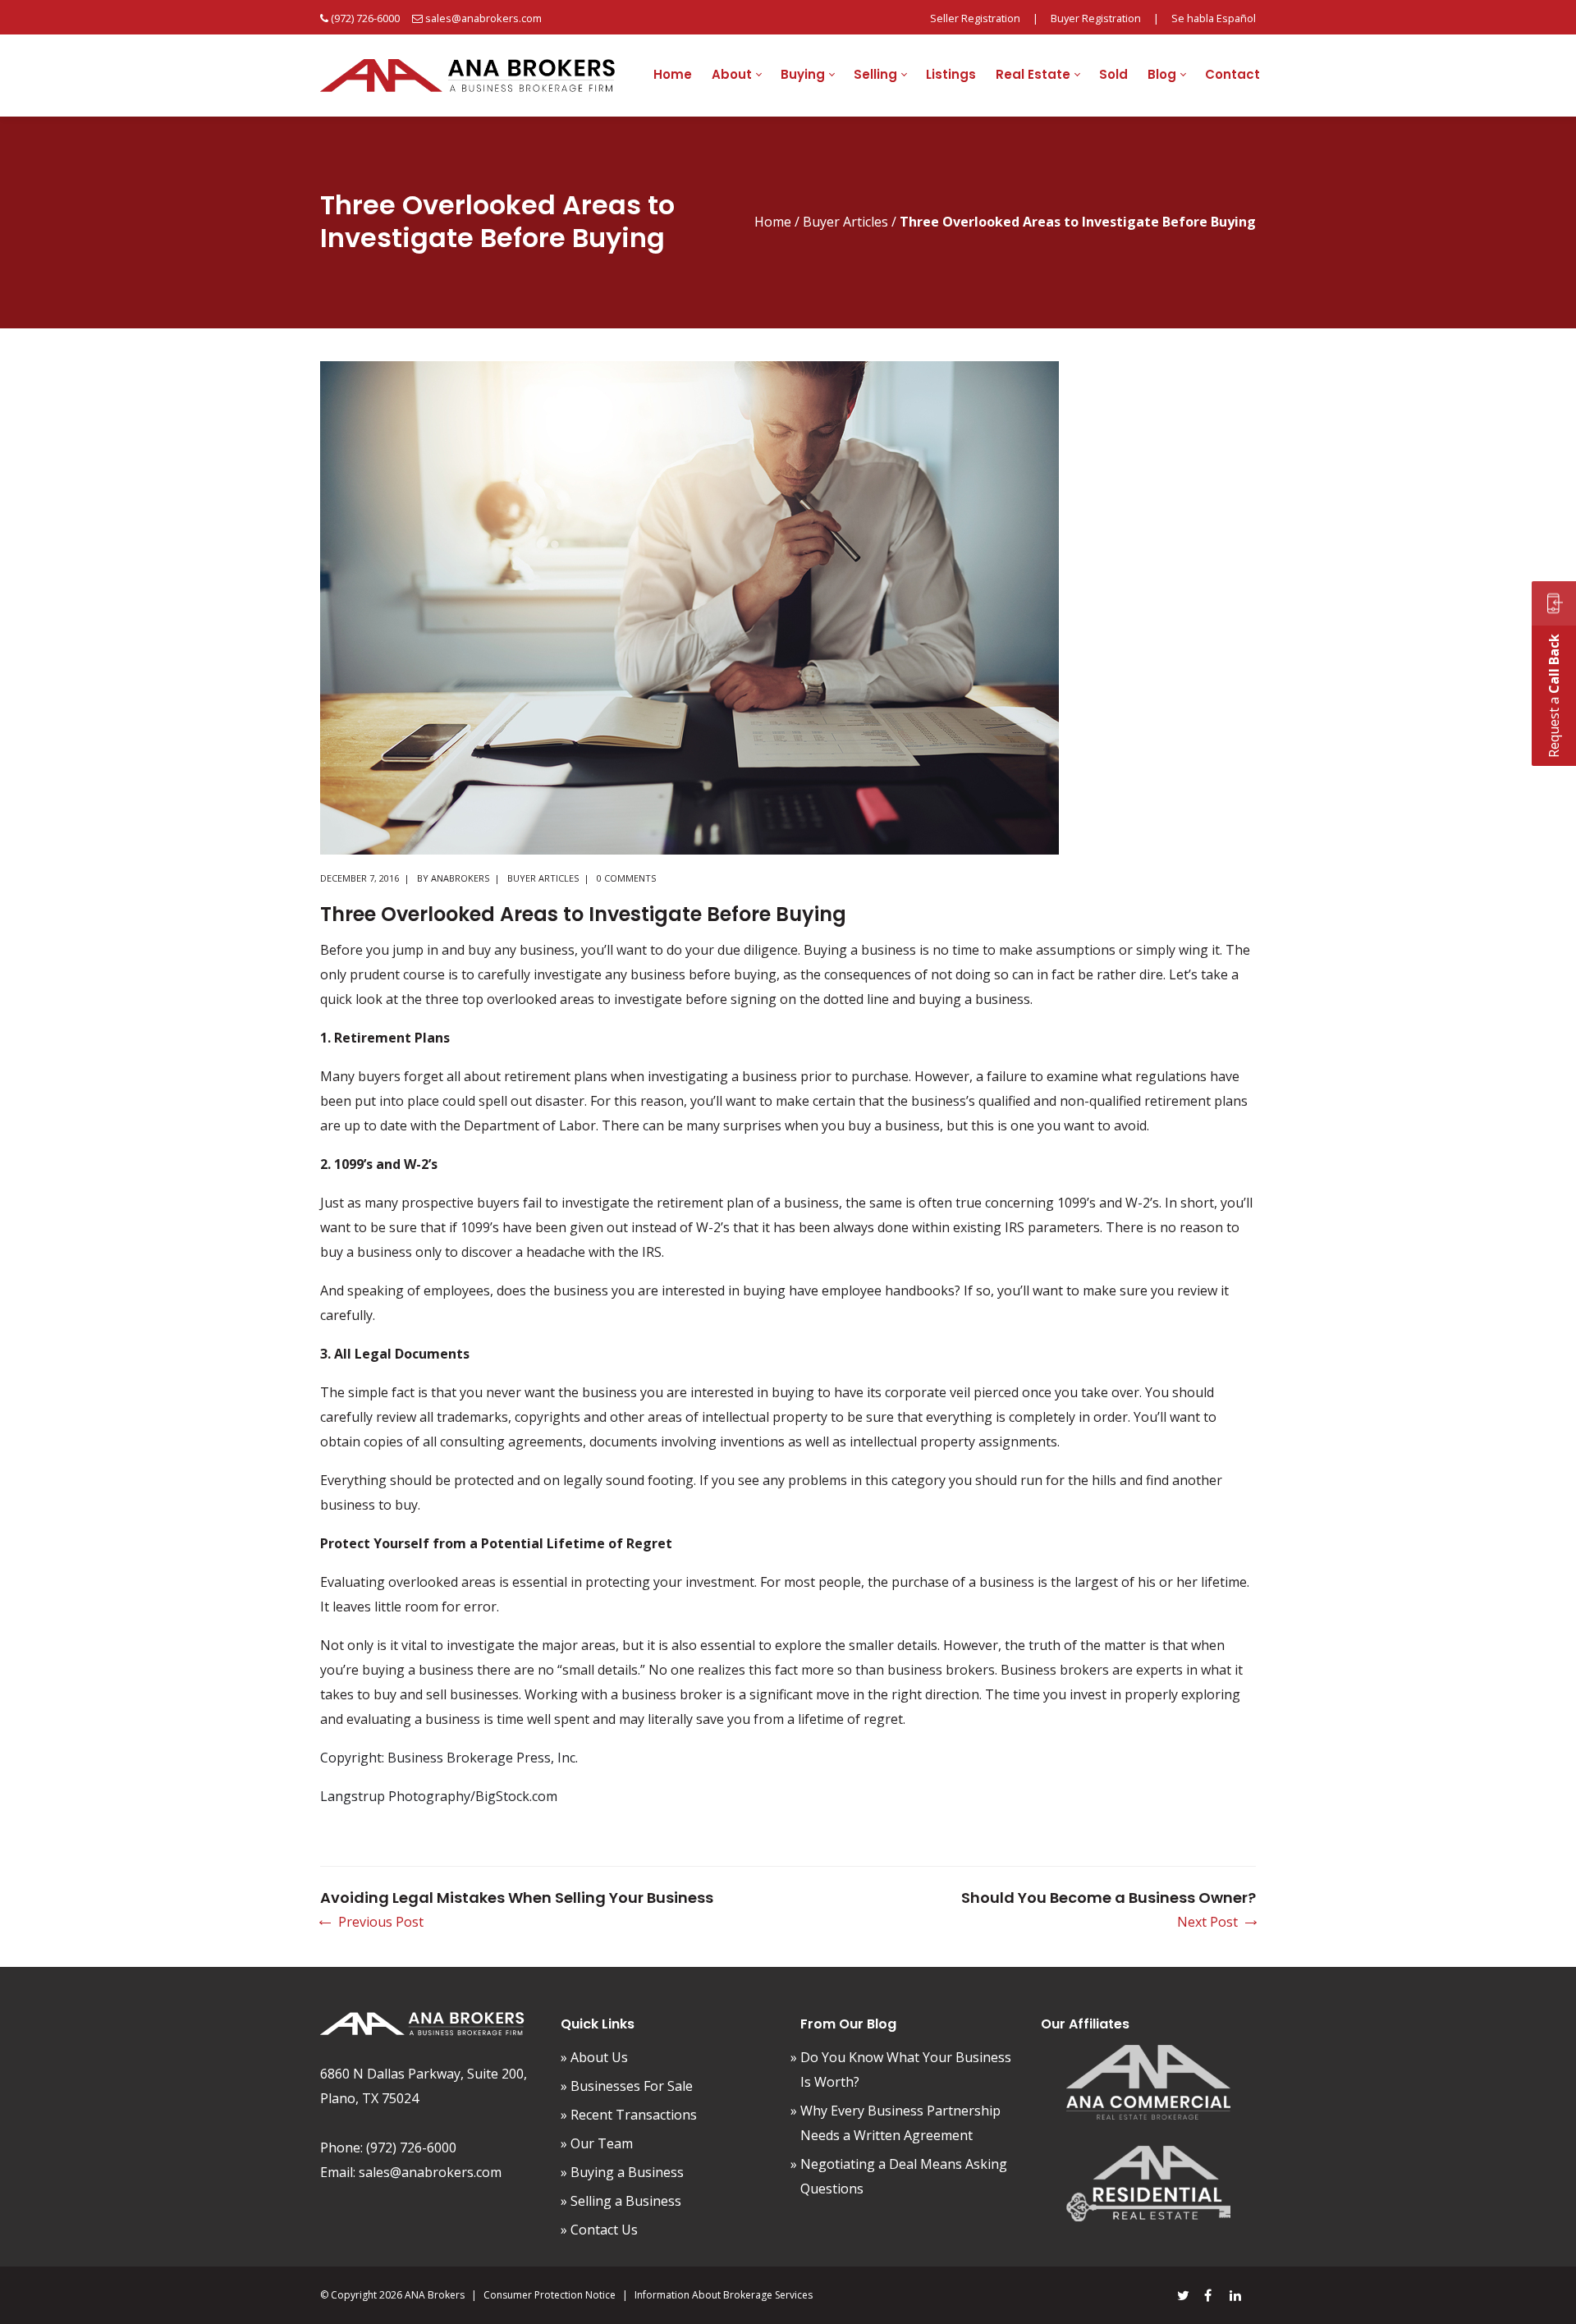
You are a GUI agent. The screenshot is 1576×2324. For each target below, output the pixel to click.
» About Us (594, 2057)
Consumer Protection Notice (550, 2295)
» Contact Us (599, 2230)
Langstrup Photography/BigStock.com (439, 1796)
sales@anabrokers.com (483, 18)
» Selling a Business (621, 2201)
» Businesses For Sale (627, 2086)
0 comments (626, 878)
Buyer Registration (1096, 18)
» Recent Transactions (629, 2115)
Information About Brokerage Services (724, 2295)
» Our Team (597, 2143)
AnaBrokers (460, 878)
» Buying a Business (622, 2172)
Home (773, 222)
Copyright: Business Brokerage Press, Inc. (449, 1758)
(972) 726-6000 (365, 18)
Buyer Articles (845, 222)
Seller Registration (975, 18)
